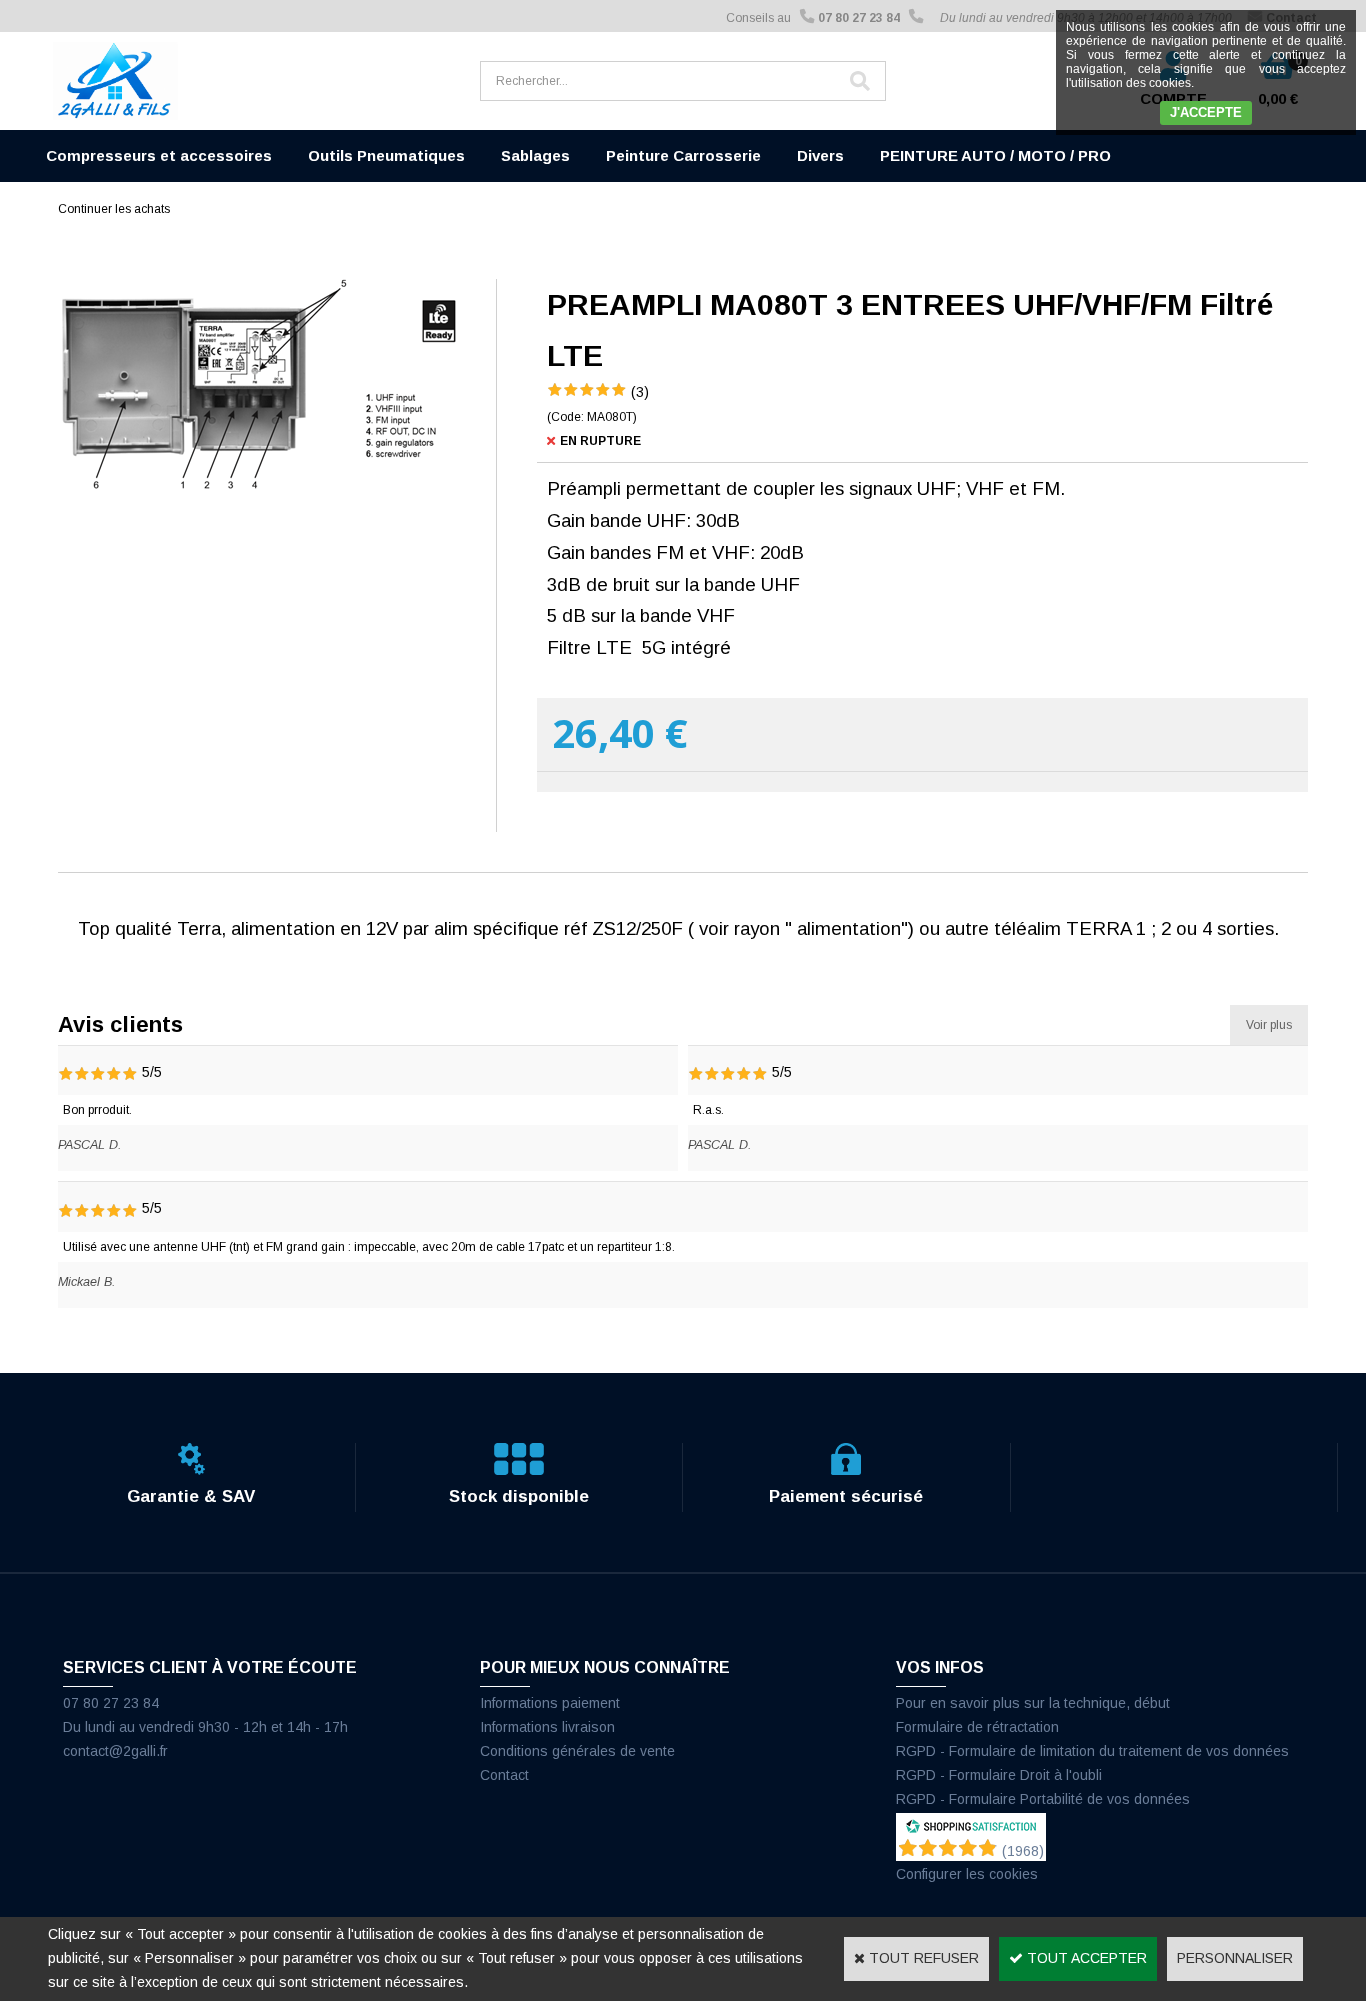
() (1023, 1851)
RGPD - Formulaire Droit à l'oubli (999, 1775)
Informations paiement (550, 1703)
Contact (504, 1775)
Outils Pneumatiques (386, 155)
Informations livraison (547, 1727)
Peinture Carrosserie (683, 155)
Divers (820, 155)
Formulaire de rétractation (977, 1727)
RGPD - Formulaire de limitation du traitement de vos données (1092, 1751)
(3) (640, 392)
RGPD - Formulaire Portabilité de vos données (1043, 1799)
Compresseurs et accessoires (159, 155)
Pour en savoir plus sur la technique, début (1033, 1703)
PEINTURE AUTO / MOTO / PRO (995, 155)
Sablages (535, 155)
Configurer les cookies (967, 1874)
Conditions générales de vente (577, 1751)
